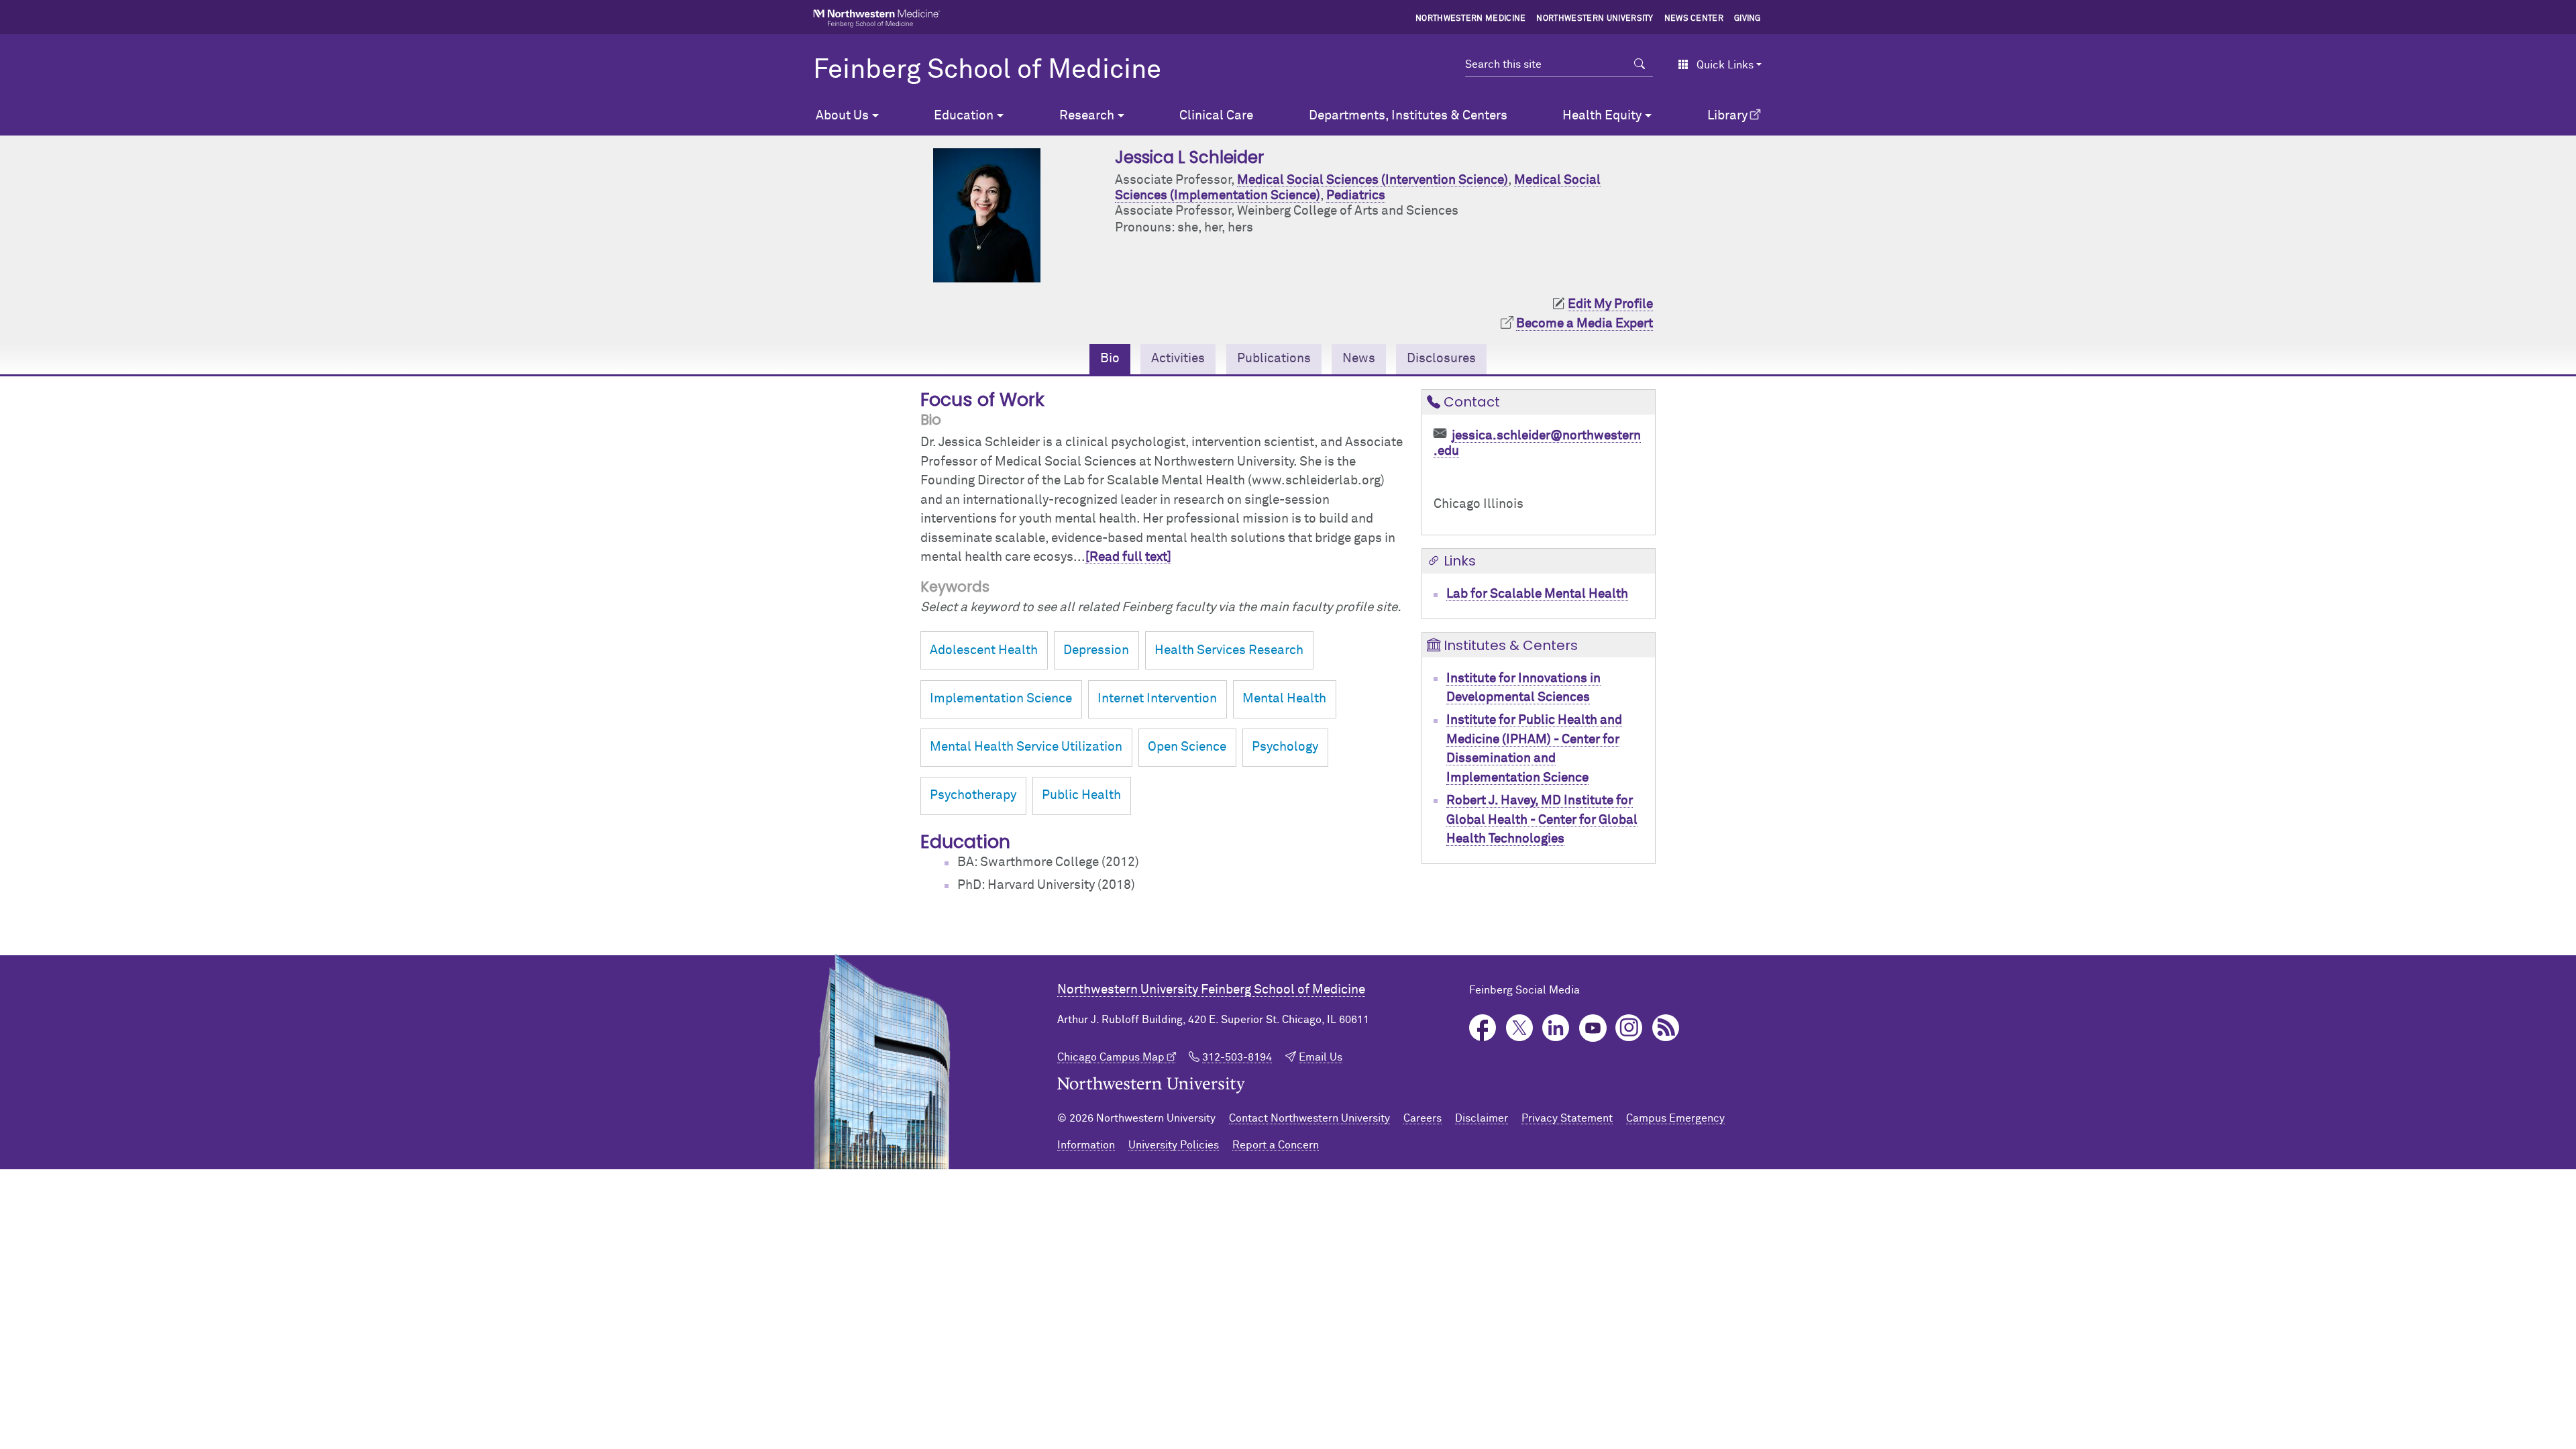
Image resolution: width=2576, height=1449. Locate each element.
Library (1727, 116)
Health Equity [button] (1602, 116)
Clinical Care (1216, 116)
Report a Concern (1276, 1145)
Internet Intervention (1157, 699)
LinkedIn (1556, 1028)
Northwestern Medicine (1471, 19)
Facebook (1483, 1028)
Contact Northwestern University (1309, 1118)
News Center (1694, 19)
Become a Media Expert (1585, 324)
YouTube (1593, 1028)
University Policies (1174, 1145)
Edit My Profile (1610, 304)
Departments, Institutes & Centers (1408, 116)
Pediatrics (1356, 196)
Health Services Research (1229, 650)
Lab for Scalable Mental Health (1537, 594)
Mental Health (1284, 699)
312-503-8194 (1237, 1057)
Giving (1748, 19)
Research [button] (1087, 116)
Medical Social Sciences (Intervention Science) (1373, 180)
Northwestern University (1595, 19)
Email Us (1321, 1057)
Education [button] (964, 116)
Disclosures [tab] (1441, 359)
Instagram (1629, 1028)
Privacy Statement (1567, 1118)
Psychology (1285, 747)
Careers (1423, 1118)
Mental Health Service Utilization (1026, 747)
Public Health (1081, 795)
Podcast (1666, 1028)
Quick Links (1725, 65)
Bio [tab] (1110, 359)
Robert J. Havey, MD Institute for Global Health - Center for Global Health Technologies (1542, 820)
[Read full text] (1128, 557)
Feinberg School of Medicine (987, 70)
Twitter (1520, 1028)
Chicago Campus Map (1111, 1057)
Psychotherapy (973, 795)
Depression (1096, 650)
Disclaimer (1482, 1118)
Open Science (1187, 747)
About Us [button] (842, 116)
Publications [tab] (1274, 359)
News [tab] (1359, 359)
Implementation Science (1001, 699)
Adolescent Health (984, 650)
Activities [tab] (1178, 359)
